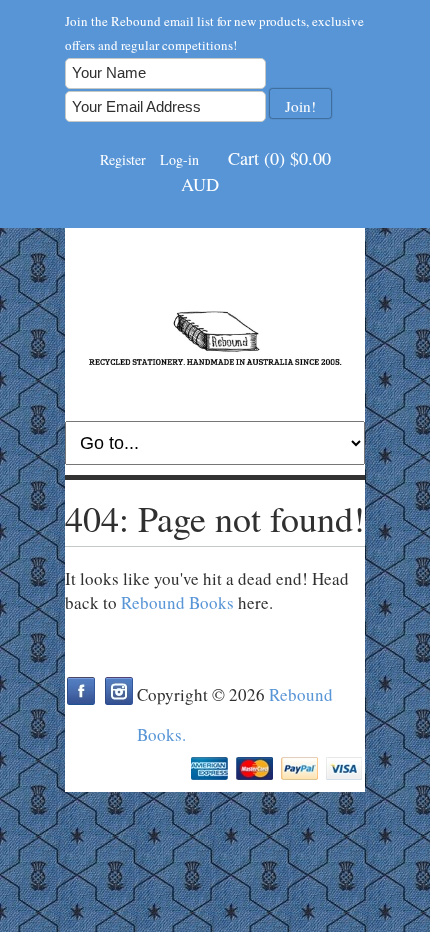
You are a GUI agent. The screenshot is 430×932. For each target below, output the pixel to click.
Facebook (81, 691)
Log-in (179, 159)
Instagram (119, 691)
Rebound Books (177, 602)
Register (123, 159)
